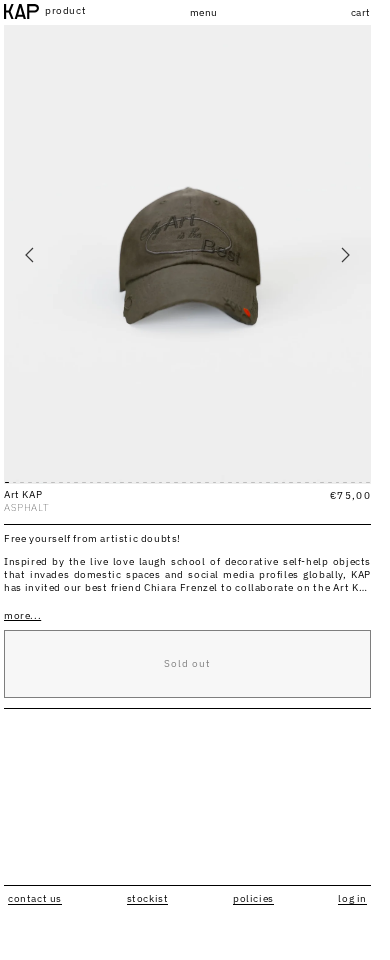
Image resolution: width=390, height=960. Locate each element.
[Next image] (345, 255)
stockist (148, 898)
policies (253, 898)
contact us (35, 898)
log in (352, 898)
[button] (349, 13)
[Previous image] (30, 255)
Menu (204, 12)
